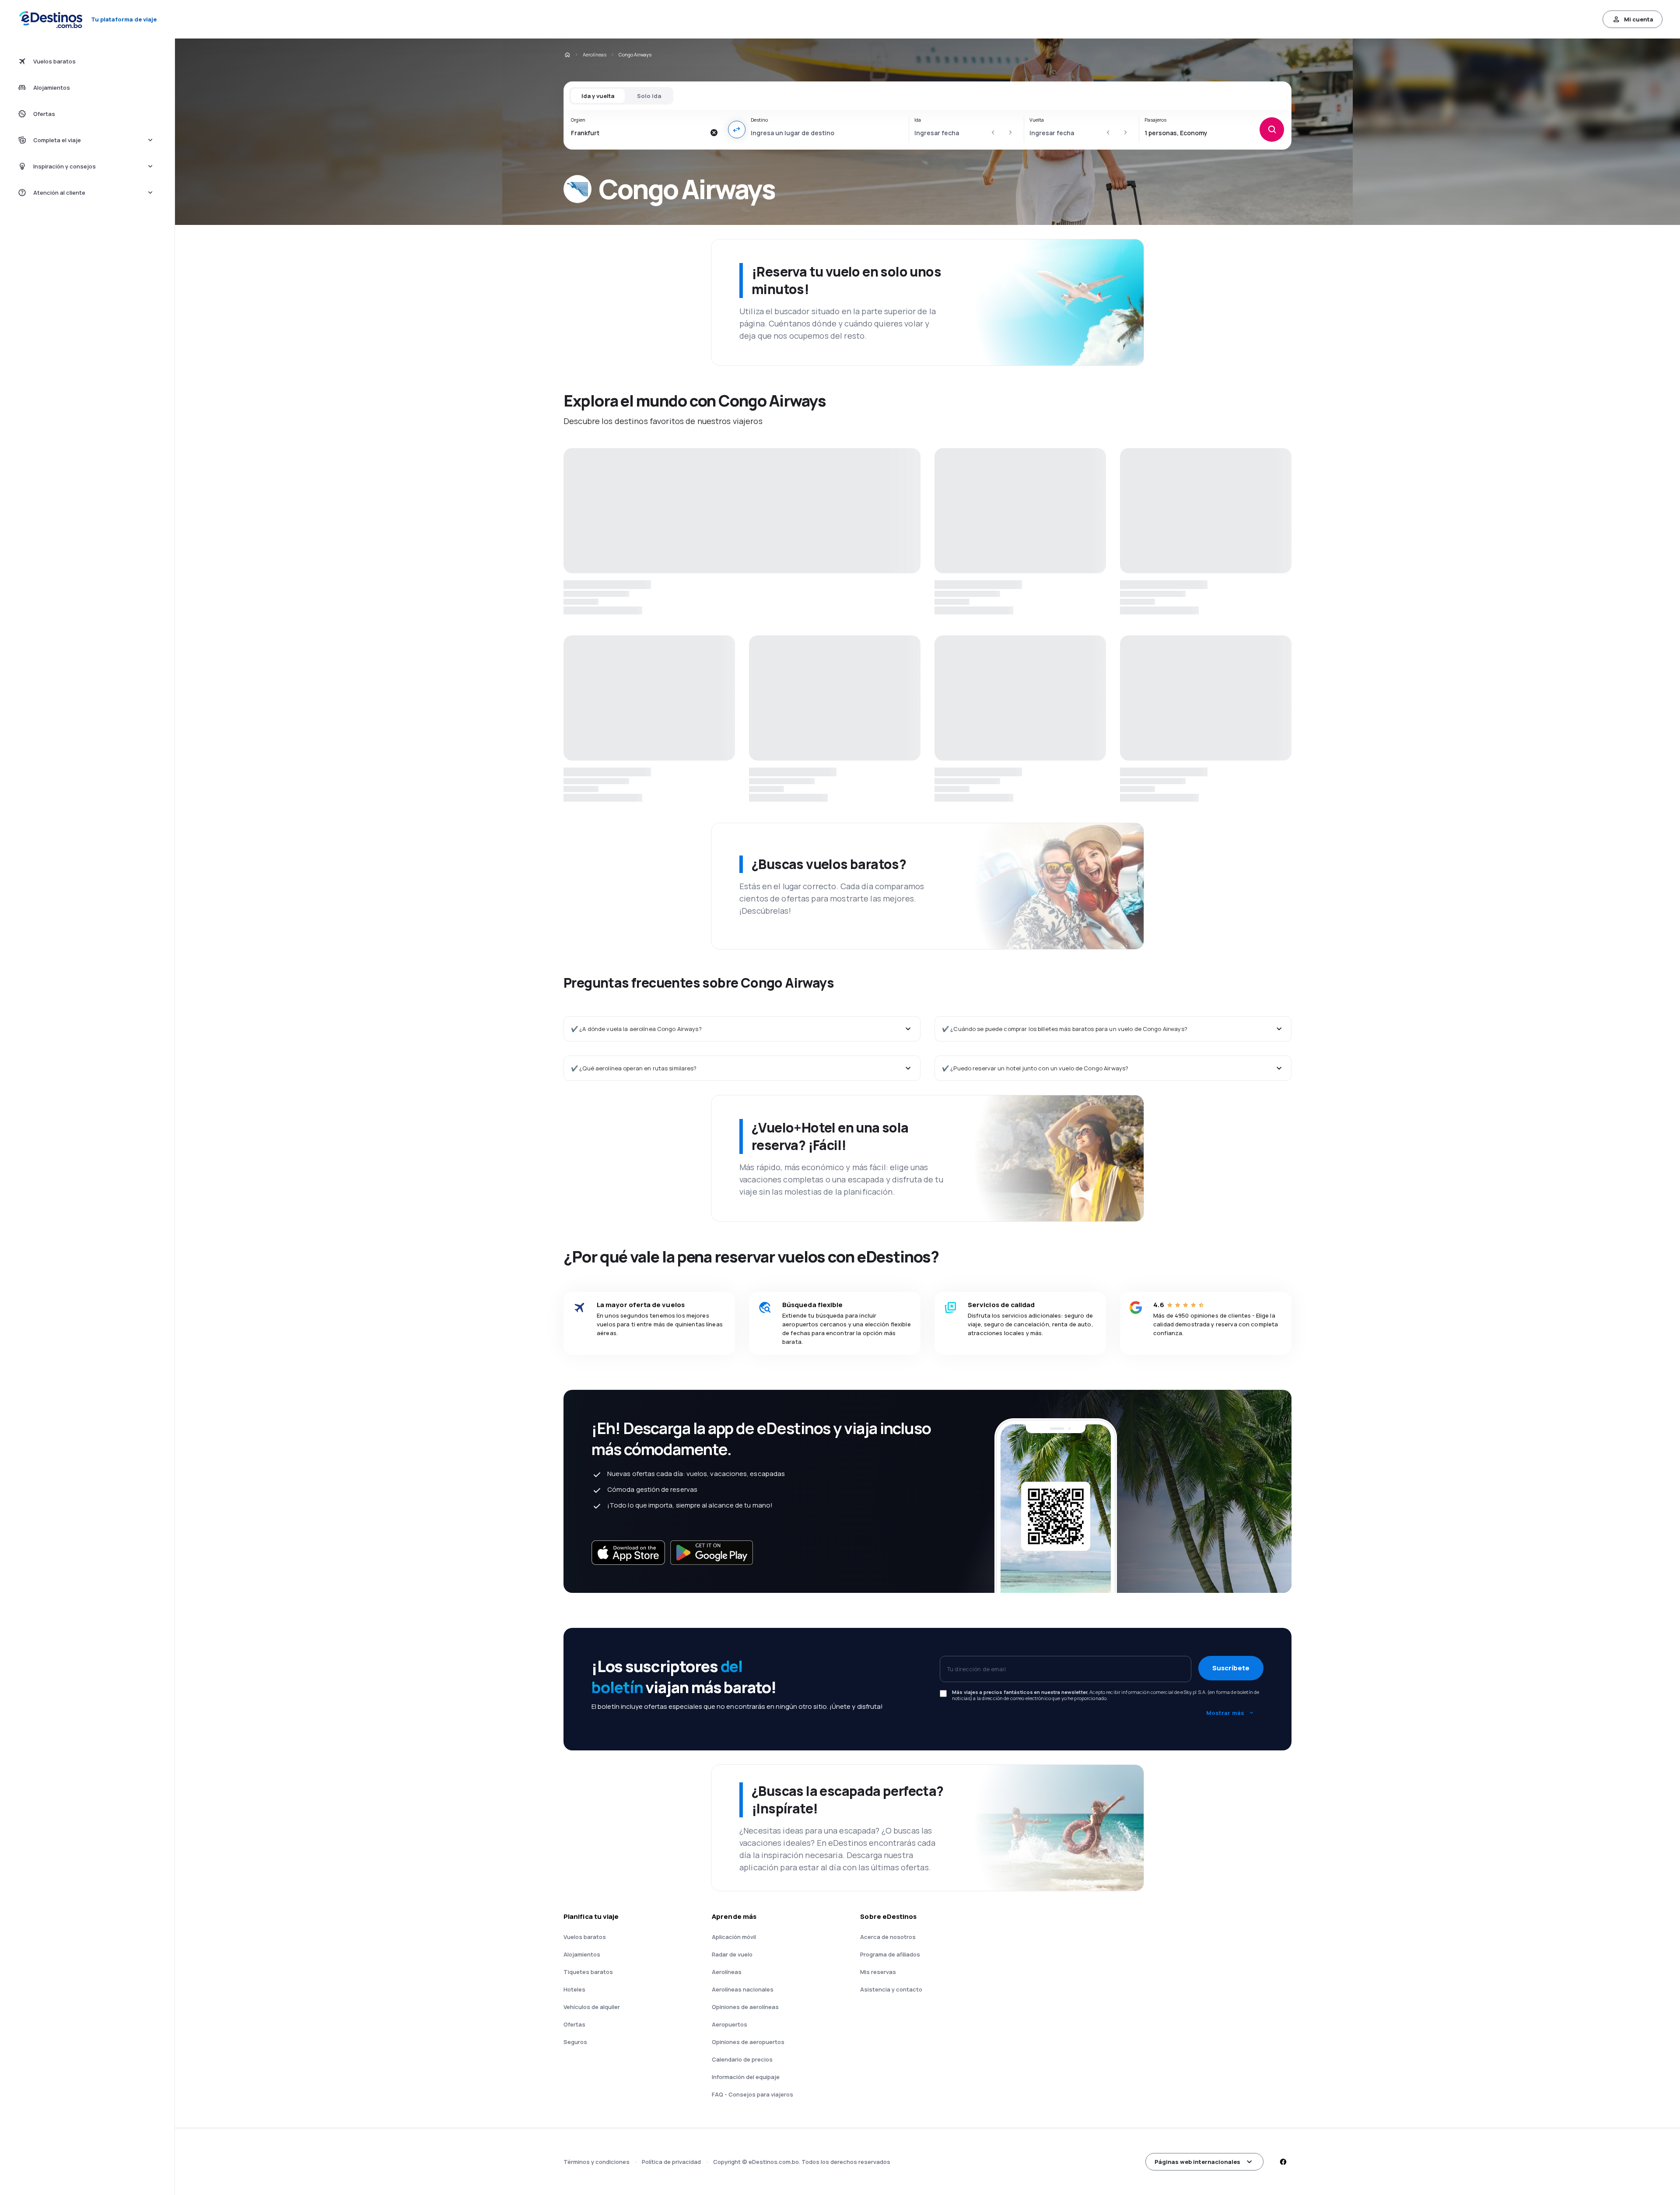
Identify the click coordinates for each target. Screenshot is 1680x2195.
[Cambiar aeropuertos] (737, 130)
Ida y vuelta (598, 96)
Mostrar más (1225, 1916)
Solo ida (649, 96)
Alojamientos (582, 2157)
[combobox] (638, 133)
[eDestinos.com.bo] (567, 55)
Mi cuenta (1639, 19)
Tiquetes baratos (588, 2175)
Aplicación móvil (734, 2140)
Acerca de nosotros (888, 2140)
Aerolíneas (595, 54)
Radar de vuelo (732, 2157)
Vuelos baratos (585, 2140)
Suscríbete (1231, 1871)
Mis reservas (878, 2175)
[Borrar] (714, 133)
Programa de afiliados (890, 2157)
